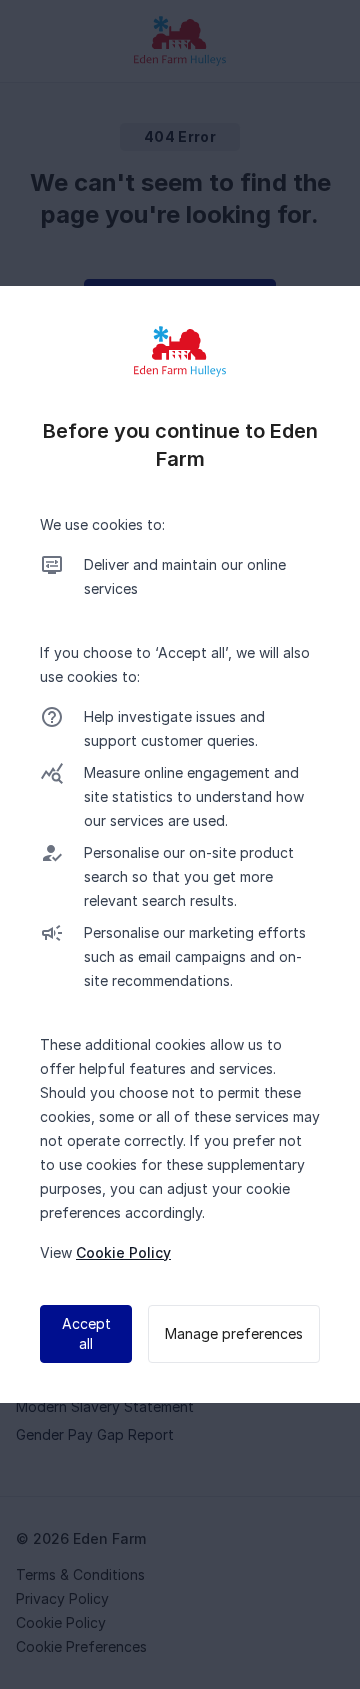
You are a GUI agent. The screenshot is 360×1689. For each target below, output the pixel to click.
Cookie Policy (123, 1252)
